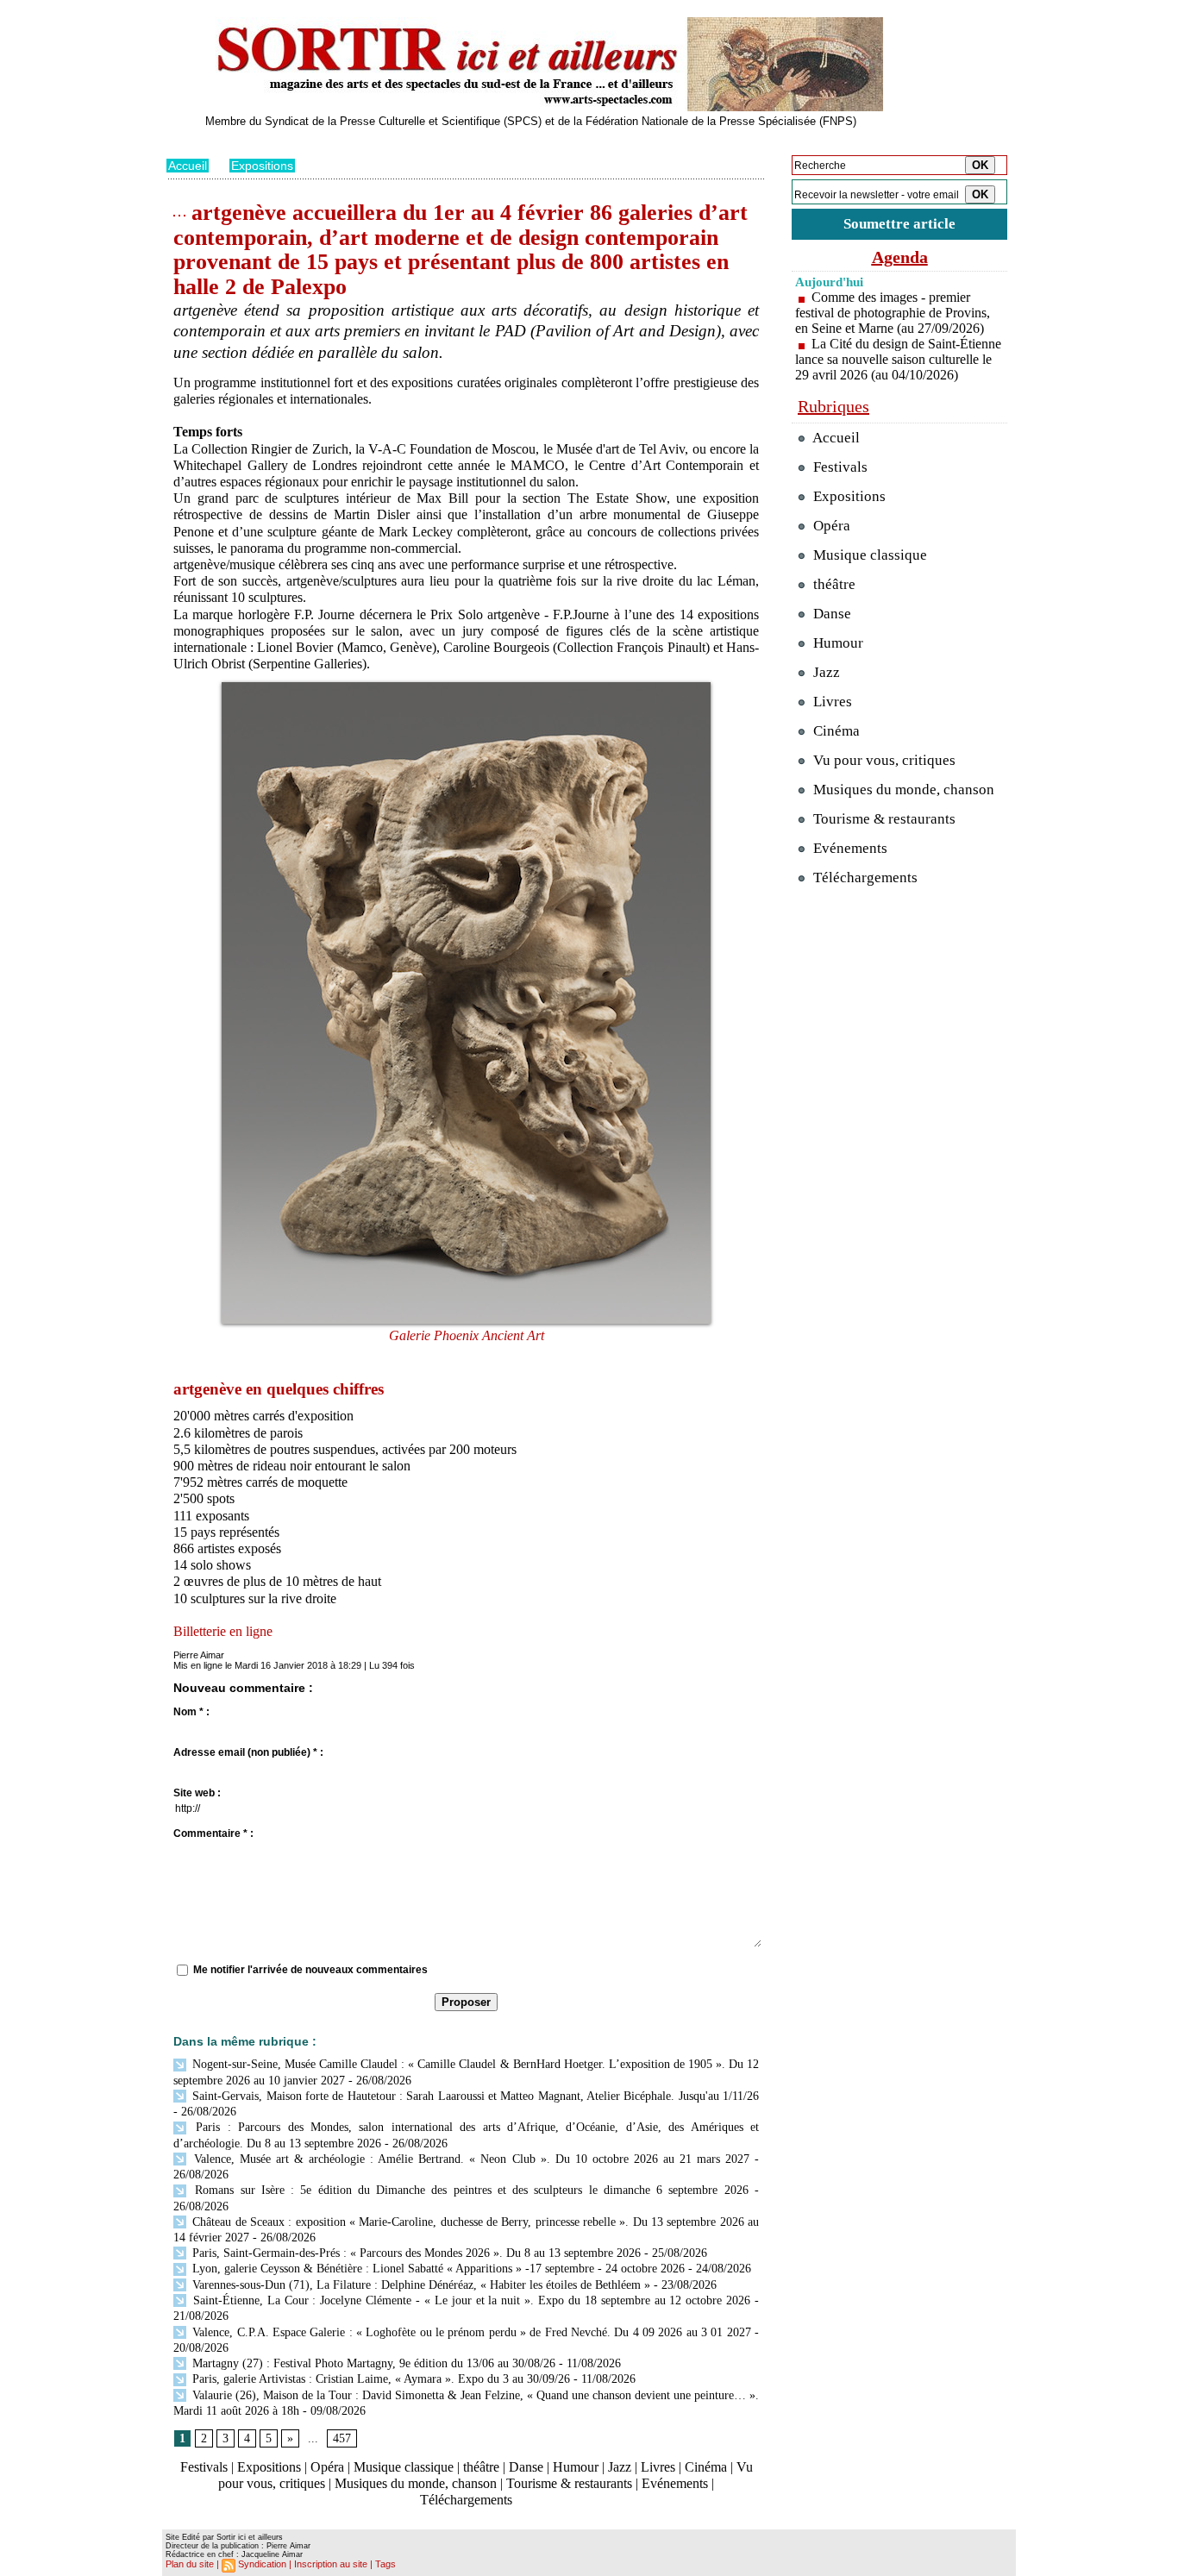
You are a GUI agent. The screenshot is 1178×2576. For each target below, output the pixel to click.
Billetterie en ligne (223, 1631)
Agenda (900, 257)
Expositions (262, 166)
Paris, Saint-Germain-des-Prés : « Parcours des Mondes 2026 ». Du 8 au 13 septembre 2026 (415, 2253)
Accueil (188, 166)
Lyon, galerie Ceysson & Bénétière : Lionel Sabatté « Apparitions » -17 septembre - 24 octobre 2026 (437, 2269)
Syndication (262, 2564)
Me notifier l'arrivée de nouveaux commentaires (310, 1970)
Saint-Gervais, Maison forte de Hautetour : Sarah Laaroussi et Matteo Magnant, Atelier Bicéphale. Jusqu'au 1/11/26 (474, 2096)
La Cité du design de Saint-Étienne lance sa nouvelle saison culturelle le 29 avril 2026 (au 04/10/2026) (898, 359)
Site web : (197, 1793)
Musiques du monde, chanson (416, 2483)
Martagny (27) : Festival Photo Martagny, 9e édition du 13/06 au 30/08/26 (372, 2363)
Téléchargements (466, 2500)
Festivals (204, 2467)
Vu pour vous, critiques (883, 760)
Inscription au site (331, 2564)
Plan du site (190, 2564)
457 (342, 2438)
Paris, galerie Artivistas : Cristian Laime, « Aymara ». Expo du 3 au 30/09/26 (379, 2379)
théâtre (481, 2467)
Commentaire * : (213, 1833)
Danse (526, 2467)
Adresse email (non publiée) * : (248, 1752)
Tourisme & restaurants (569, 2483)
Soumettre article (899, 224)
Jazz (620, 2467)
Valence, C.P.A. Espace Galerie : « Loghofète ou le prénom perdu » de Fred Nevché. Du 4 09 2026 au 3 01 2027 (470, 2332)
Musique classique (404, 2467)
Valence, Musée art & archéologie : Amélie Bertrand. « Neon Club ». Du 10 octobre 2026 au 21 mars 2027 (469, 2159)
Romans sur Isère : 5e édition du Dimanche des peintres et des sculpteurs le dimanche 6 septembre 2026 (469, 2190)
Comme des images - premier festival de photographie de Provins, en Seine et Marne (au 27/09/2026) (893, 313)
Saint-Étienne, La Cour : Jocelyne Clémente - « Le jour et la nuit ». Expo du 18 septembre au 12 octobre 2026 (470, 2300)
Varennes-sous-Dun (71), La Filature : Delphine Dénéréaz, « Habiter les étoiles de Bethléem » (420, 2285)
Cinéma (706, 2467)
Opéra (327, 2467)
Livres (658, 2467)
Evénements (675, 2483)
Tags (385, 2564)
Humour (576, 2467)
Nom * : (191, 1712)
